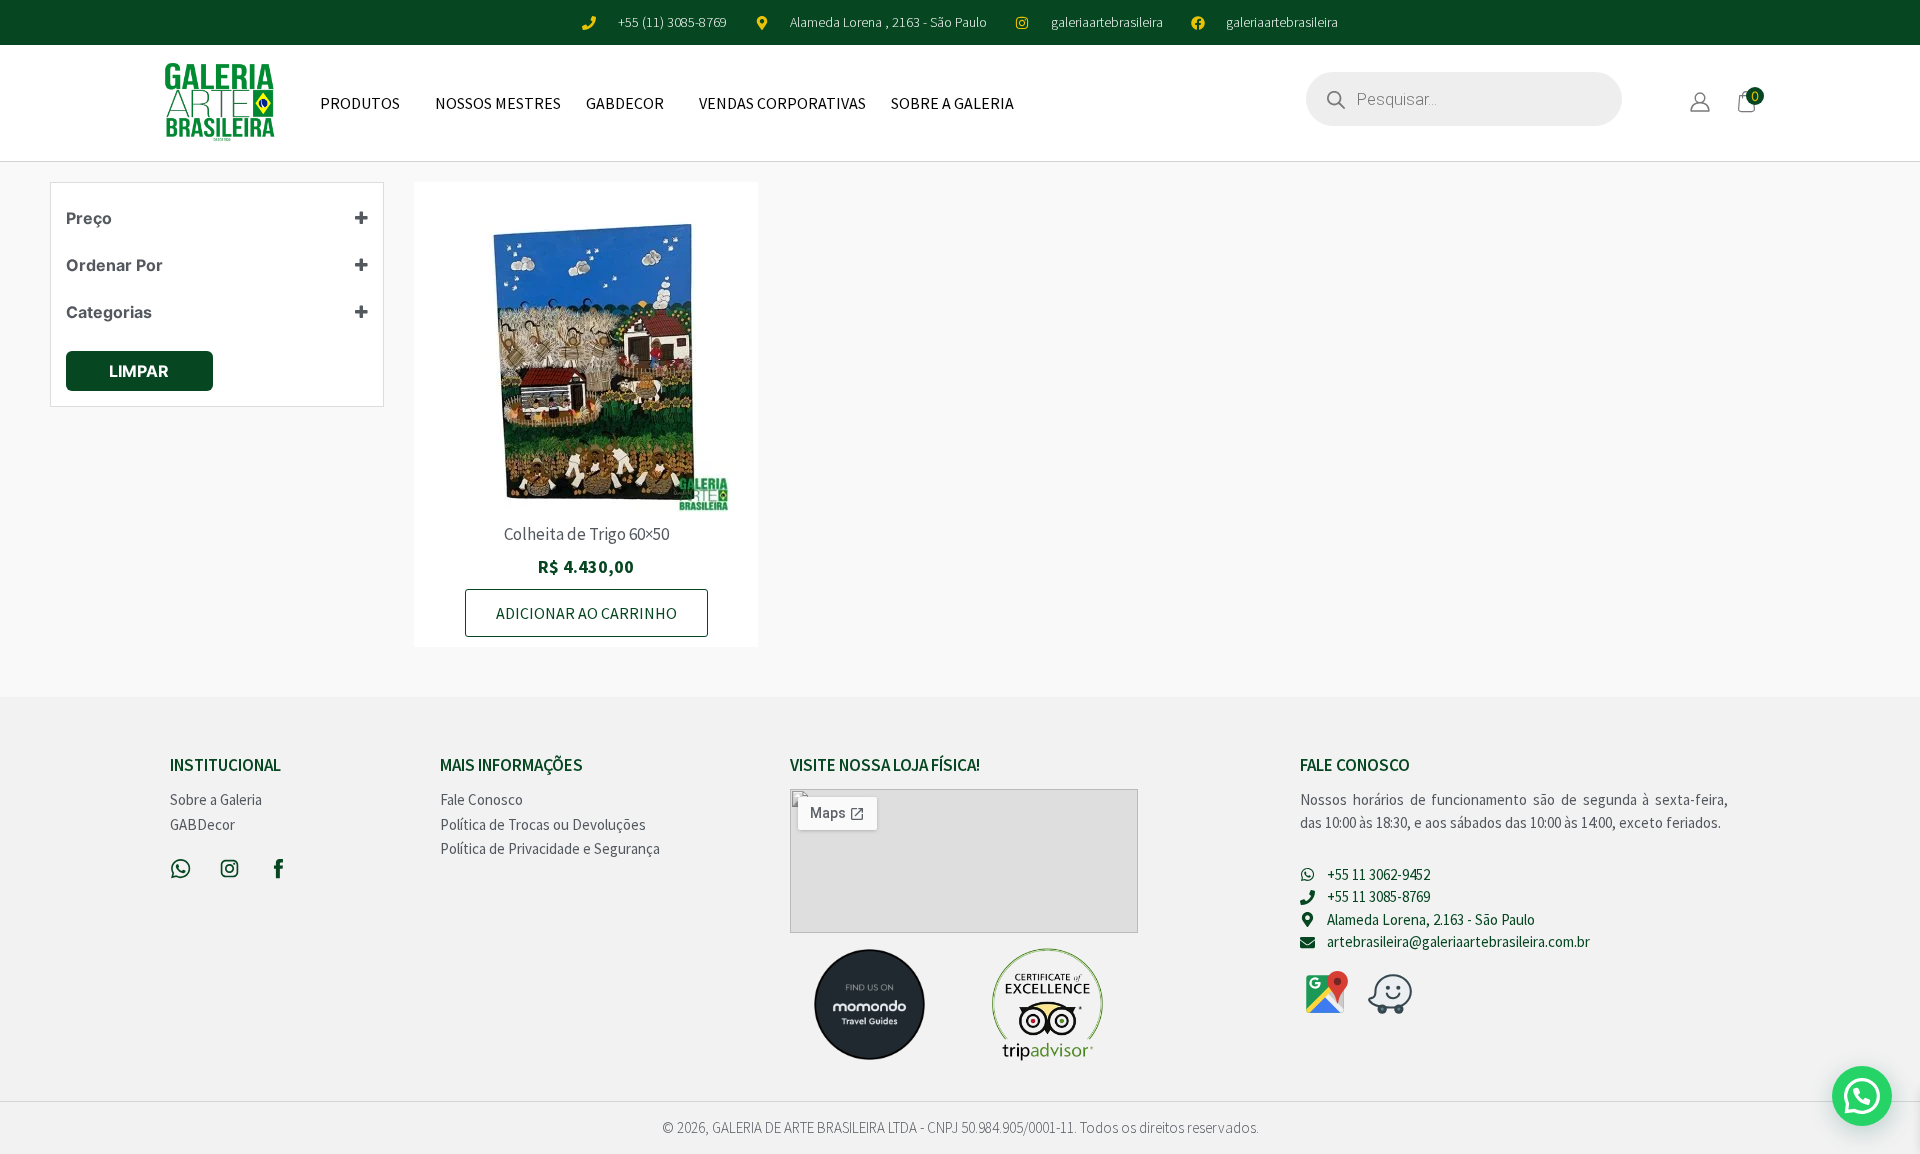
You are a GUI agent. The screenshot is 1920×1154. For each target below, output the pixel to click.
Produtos (360, 103)
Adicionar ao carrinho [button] (586, 613)
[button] (1862, 1096)
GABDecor (625, 103)
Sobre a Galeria (952, 103)
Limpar (139, 371)
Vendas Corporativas (782, 103)
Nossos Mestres (498, 103)
